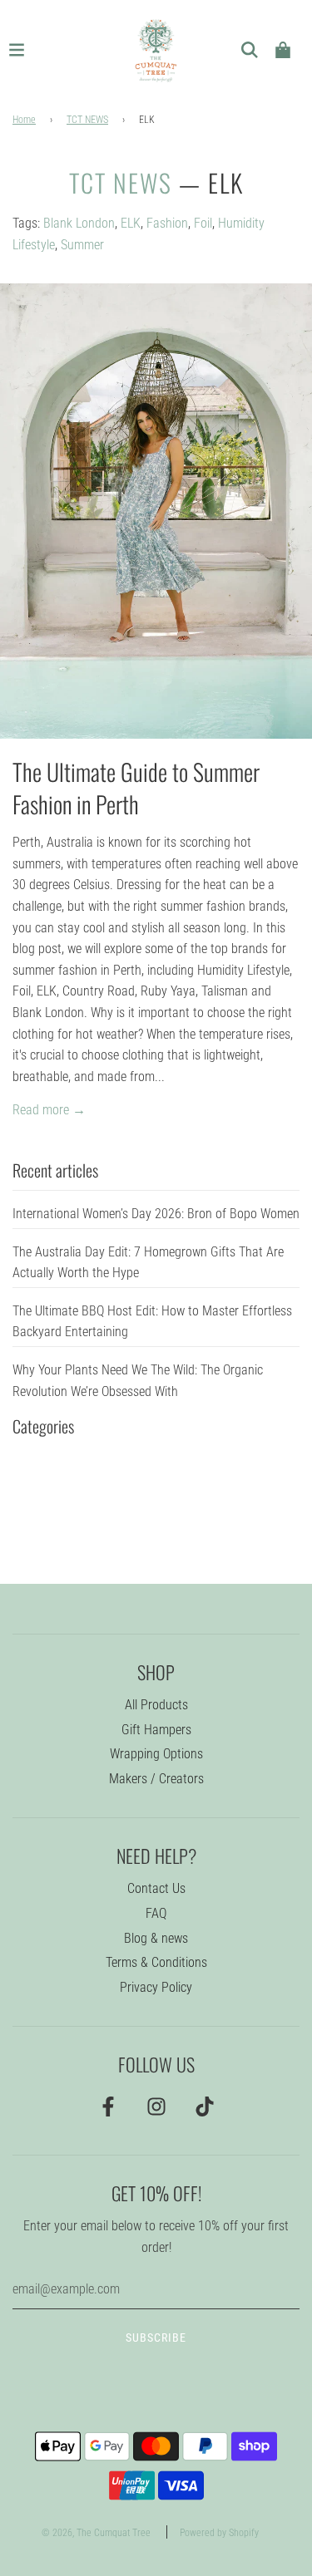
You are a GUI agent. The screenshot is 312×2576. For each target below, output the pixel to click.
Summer (82, 245)
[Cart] (283, 50)
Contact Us (156, 1888)
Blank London (79, 223)
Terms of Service (165, 2482)
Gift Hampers (156, 1730)
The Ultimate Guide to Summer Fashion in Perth (136, 788)
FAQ (156, 1913)
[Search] (250, 50)
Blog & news (156, 1938)
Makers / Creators (156, 1779)
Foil (203, 223)
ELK (131, 223)
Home (24, 120)
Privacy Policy (156, 1987)
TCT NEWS (87, 120)
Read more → (49, 1110)
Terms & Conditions (156, 1962)
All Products (156, 1705)
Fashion (167, 223)
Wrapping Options (156, 1754)
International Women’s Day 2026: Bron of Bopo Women (156, 1214)
